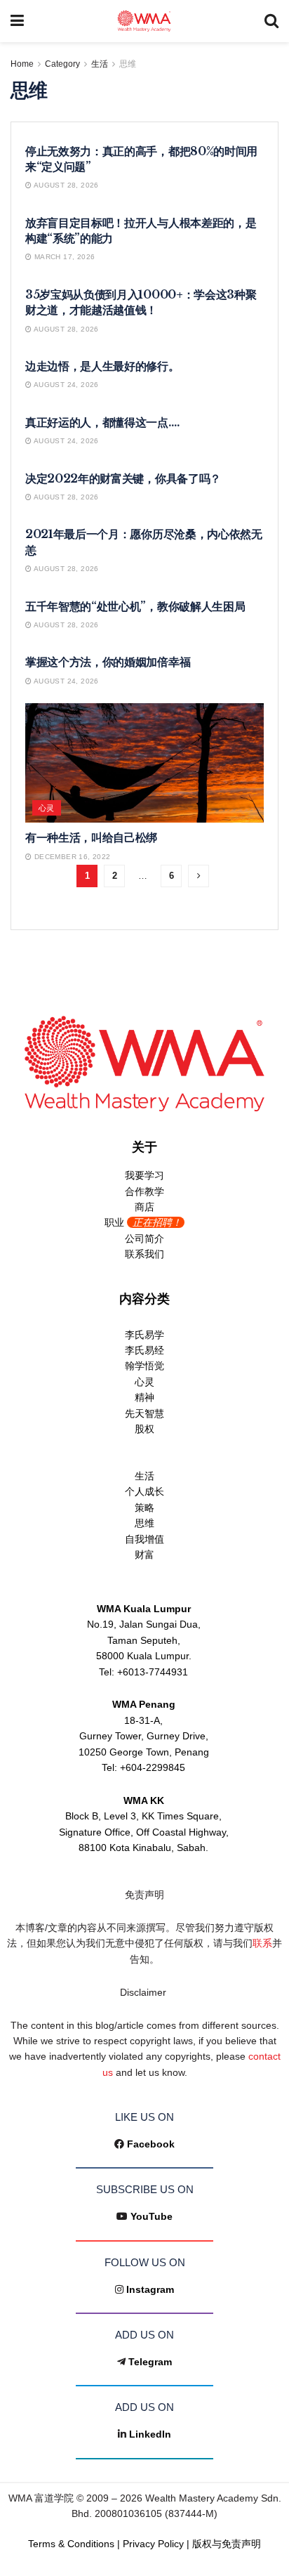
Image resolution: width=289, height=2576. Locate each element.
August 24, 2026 (65, 385)
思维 (128, 64)
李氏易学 (144, 1335)
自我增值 (144, 1539)
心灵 (47, 808)
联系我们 (144, 1254)
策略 (144, 1508)
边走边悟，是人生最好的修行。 (102, 366)
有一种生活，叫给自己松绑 (91, 837)
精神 (144, 1397)
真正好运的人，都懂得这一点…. (102, 422)
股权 (144, 1429)
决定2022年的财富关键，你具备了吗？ (123, 478)
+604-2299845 (153, 1767)
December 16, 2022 (71, 857)
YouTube (152, 2216)
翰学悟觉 (144, 1366)
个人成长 (144, 1491)
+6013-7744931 (153, 1672)
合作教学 (144, 1191)
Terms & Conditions (71, 2544)
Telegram (150, 2362)
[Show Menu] (17, 21)
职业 (143, 1222)
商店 (144, 1207)
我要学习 (144, 1175)
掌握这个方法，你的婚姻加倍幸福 (108, 662)
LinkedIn (150, 2434)
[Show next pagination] (199, 876)
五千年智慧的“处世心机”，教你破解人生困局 (135, 606)
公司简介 (144, 1238)
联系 (262, 1943)
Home (22, 64)
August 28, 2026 (65, 185)
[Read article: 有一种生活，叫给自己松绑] (144, 763)
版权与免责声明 (227, 2544)
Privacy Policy (153, 2544)
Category (62, 64)
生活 (100, 64)
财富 (144, 1555)
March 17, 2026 (63, 257)
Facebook (151, 2144)
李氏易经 (144, 1350)
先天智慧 (144, 1413)
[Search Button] (271, 21)
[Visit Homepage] (144, 21)
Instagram (150, 2289)
